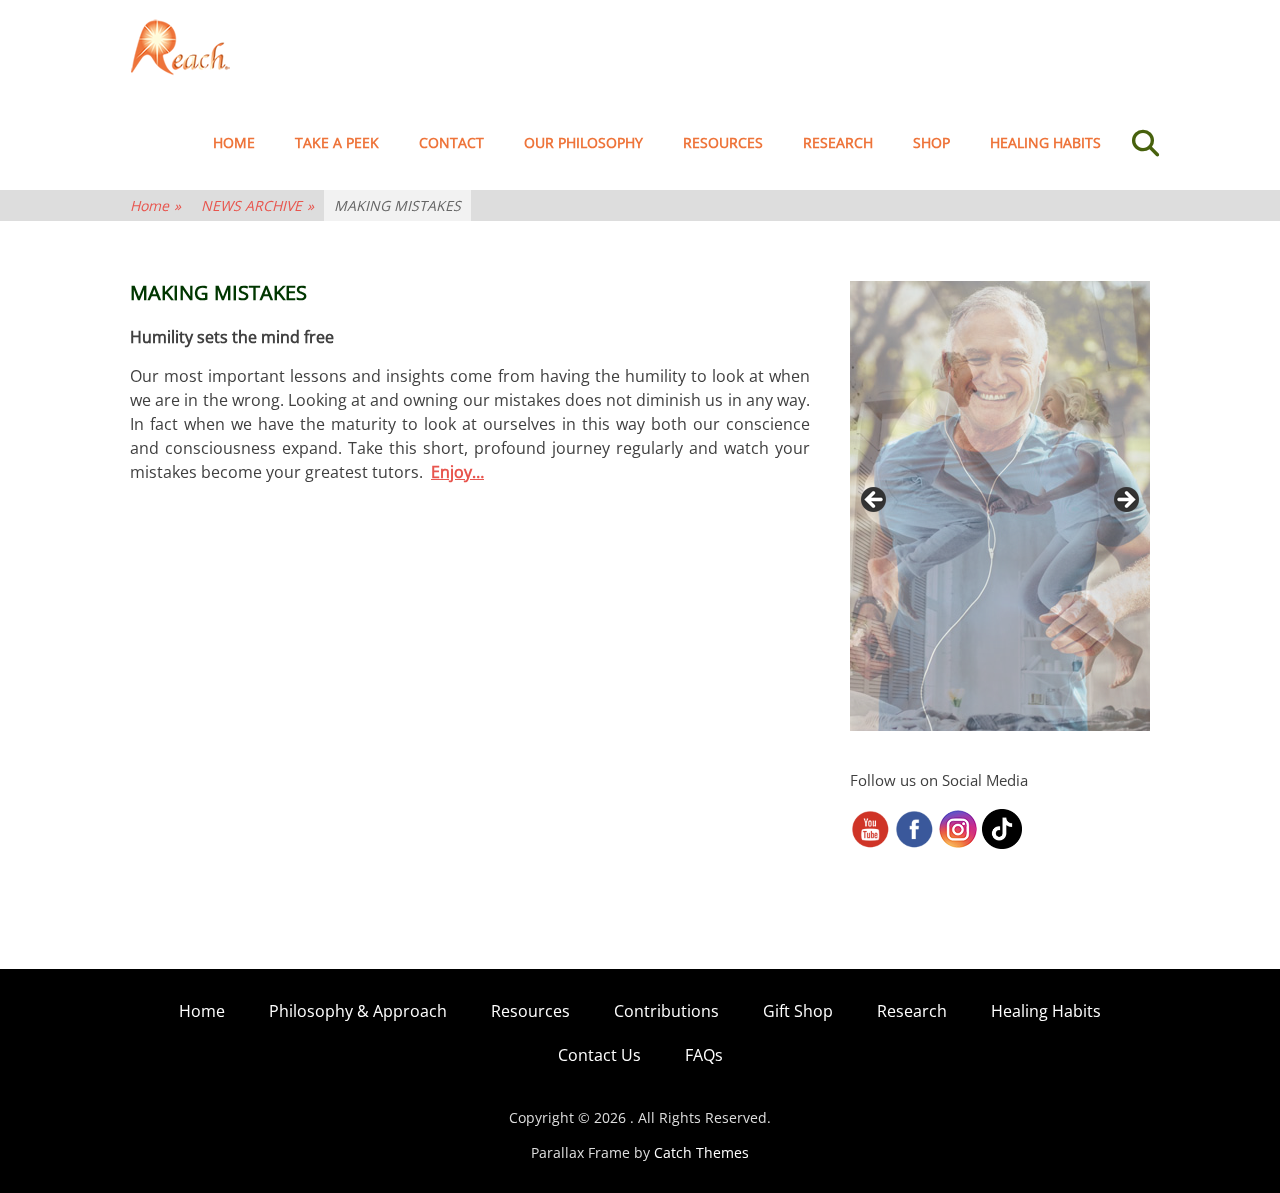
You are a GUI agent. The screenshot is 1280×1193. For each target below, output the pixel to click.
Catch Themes (701, 1152)
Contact (451, 142)
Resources (723, 142)
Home (234, 142)
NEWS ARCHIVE (257, 205)
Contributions (666, 1011)
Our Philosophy (583, 142)
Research (838, 142)
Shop (931, 142)
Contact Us (599, 1055)
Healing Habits (1045, 142)
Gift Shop (798, 1011)
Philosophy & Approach (358, 1011)
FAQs (704, 1055)
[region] (1000, 506)
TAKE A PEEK (337, 142)
